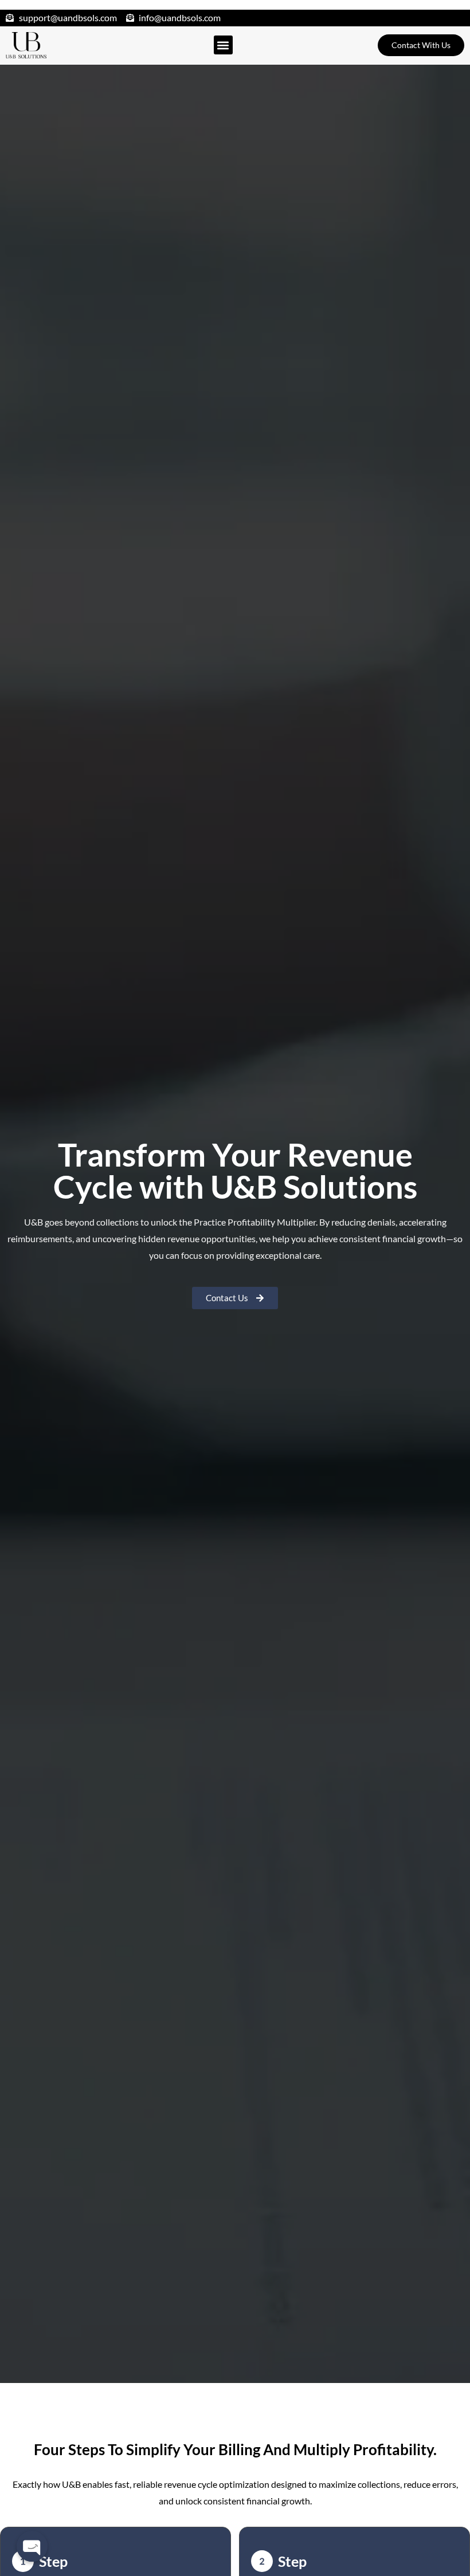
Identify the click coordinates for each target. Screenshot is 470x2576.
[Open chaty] (32, 2546)
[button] (223, 45)
